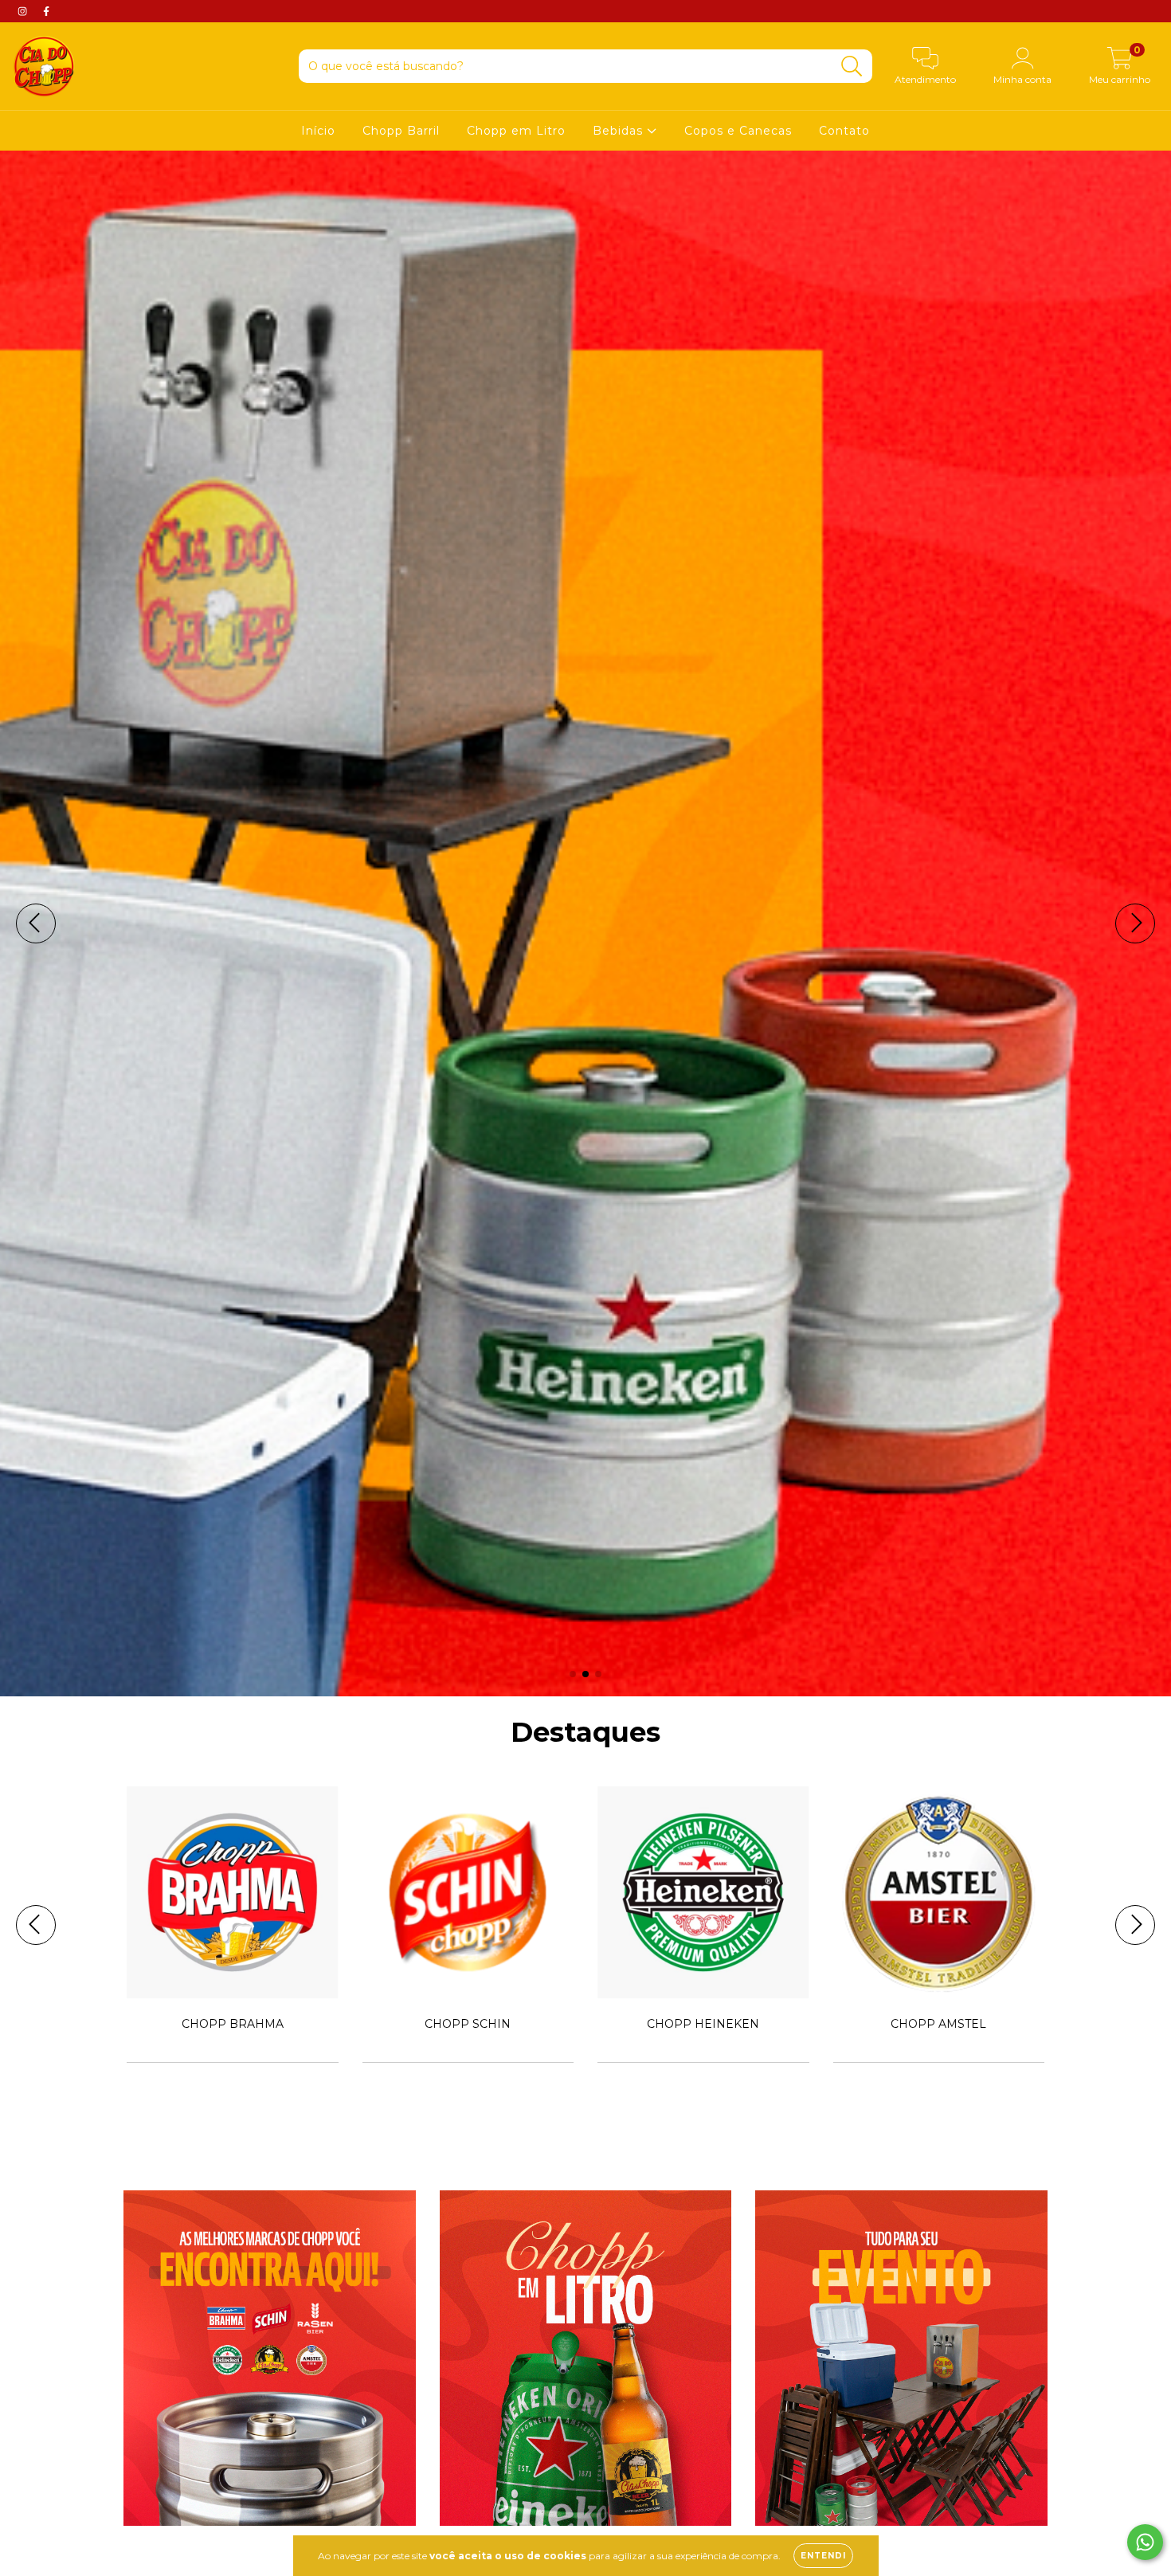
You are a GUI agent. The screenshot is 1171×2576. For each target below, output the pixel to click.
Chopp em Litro (516, 131)
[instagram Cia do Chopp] (24, 11)
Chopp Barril (401, 131)
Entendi (823, 2556)
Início (318, 131)
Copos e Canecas (738, 131)
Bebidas (620, 131)
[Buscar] (852, 67)
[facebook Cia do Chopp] (46, 11)
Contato (844, 131)
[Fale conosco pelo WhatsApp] (1145, 2542)
